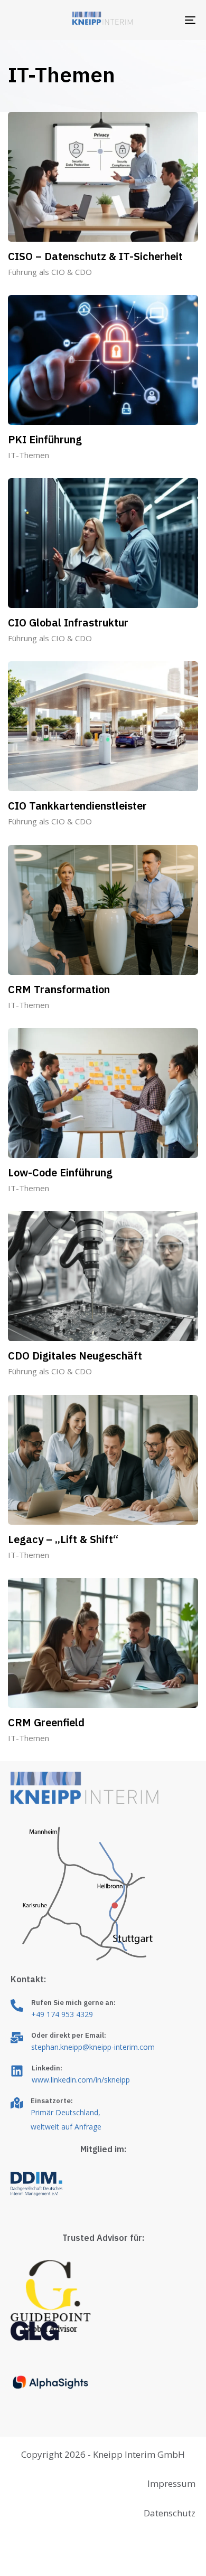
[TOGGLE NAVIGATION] (165, 20)
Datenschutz (170, 2513)
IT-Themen (29, 455)
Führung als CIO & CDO (50, 272)
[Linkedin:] (103, 2076)
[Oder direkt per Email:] (103, 2043)
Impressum (171, 2483)
